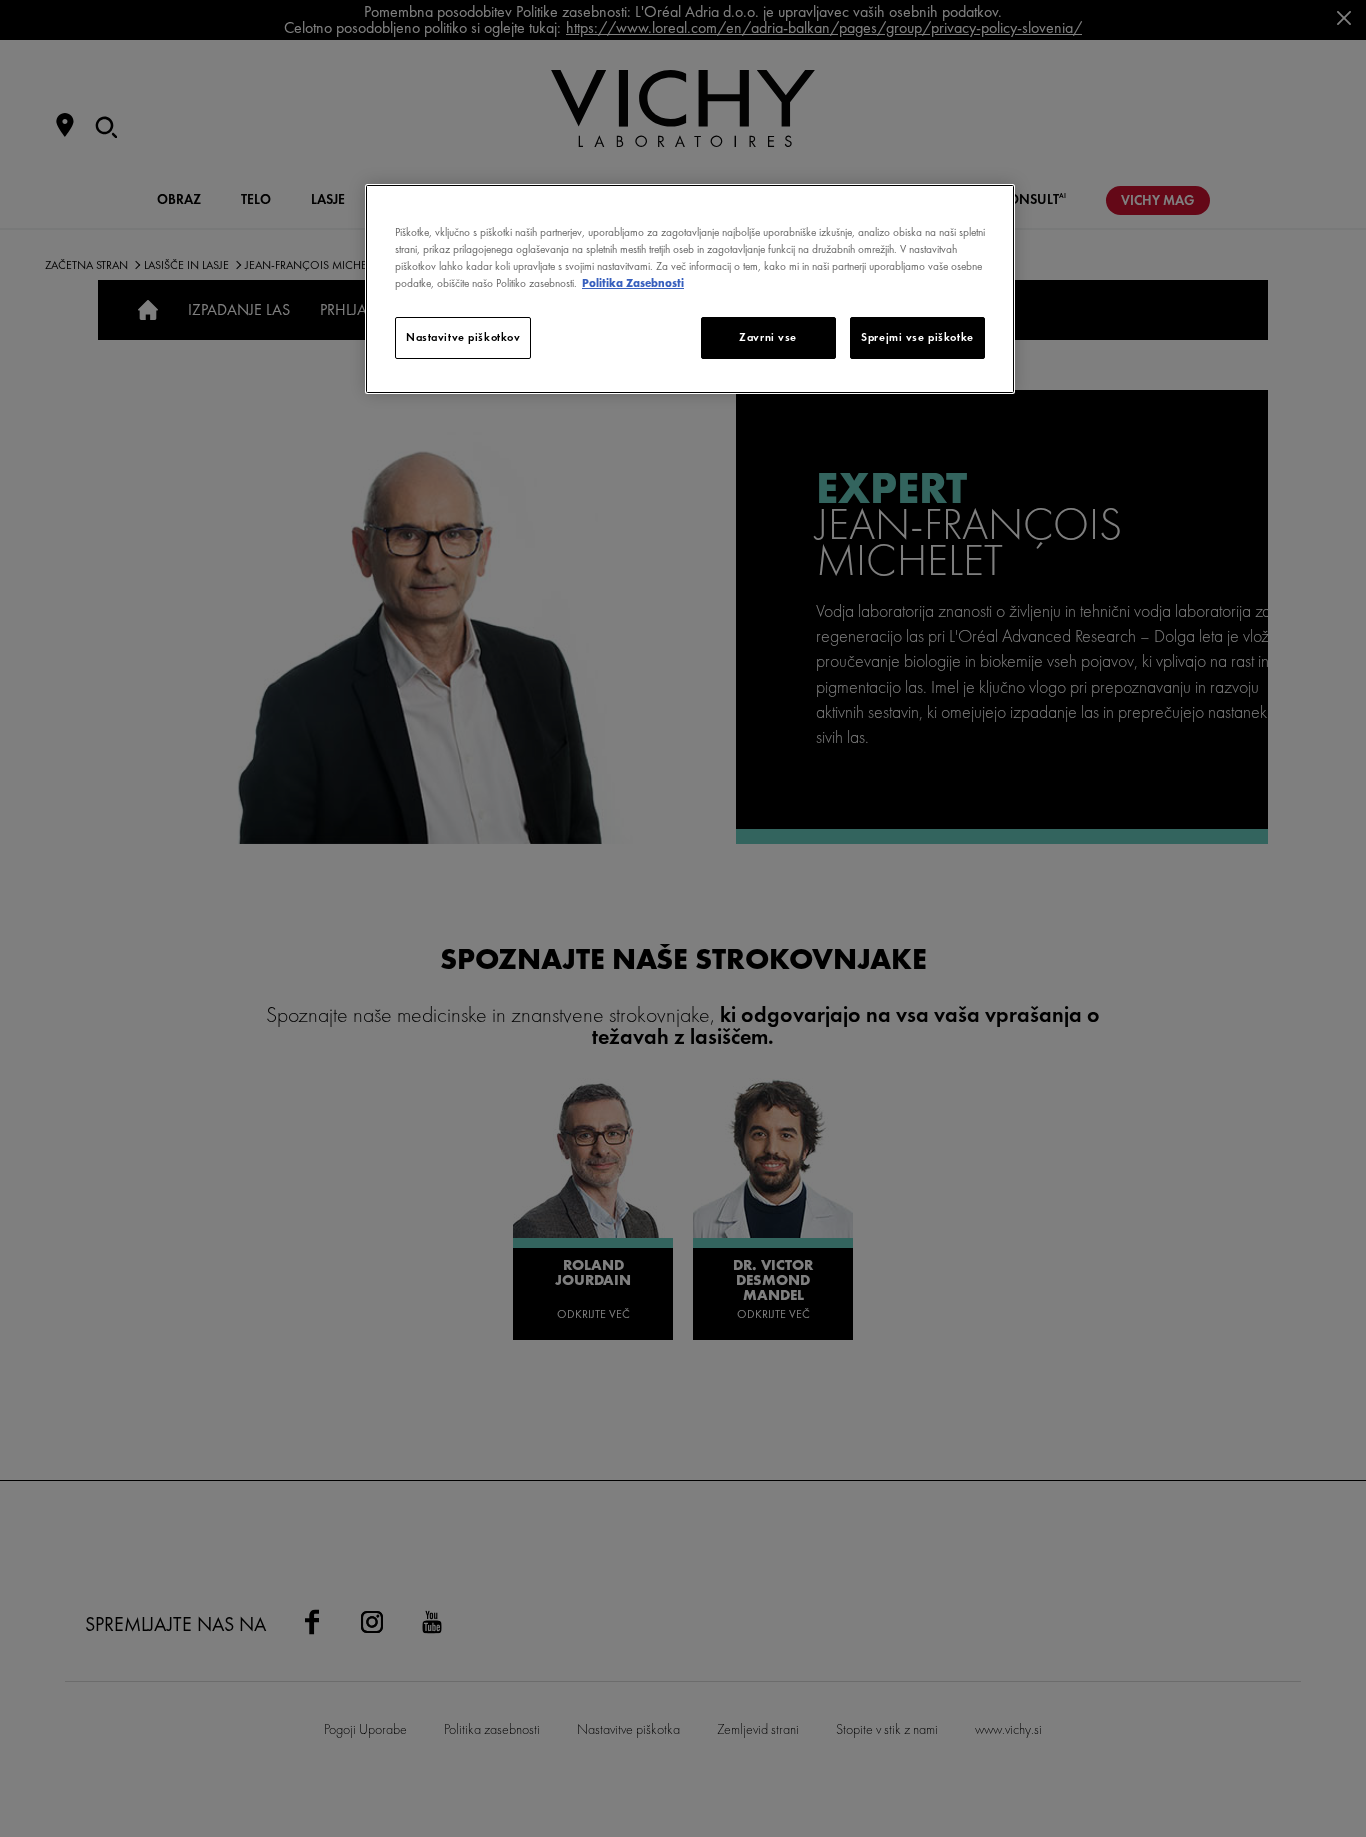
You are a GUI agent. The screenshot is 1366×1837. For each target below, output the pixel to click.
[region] (690, 289)
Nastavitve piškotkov (463, 337)
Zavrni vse (768, 337)
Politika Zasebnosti (633, 283)
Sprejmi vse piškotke (917, 337)
